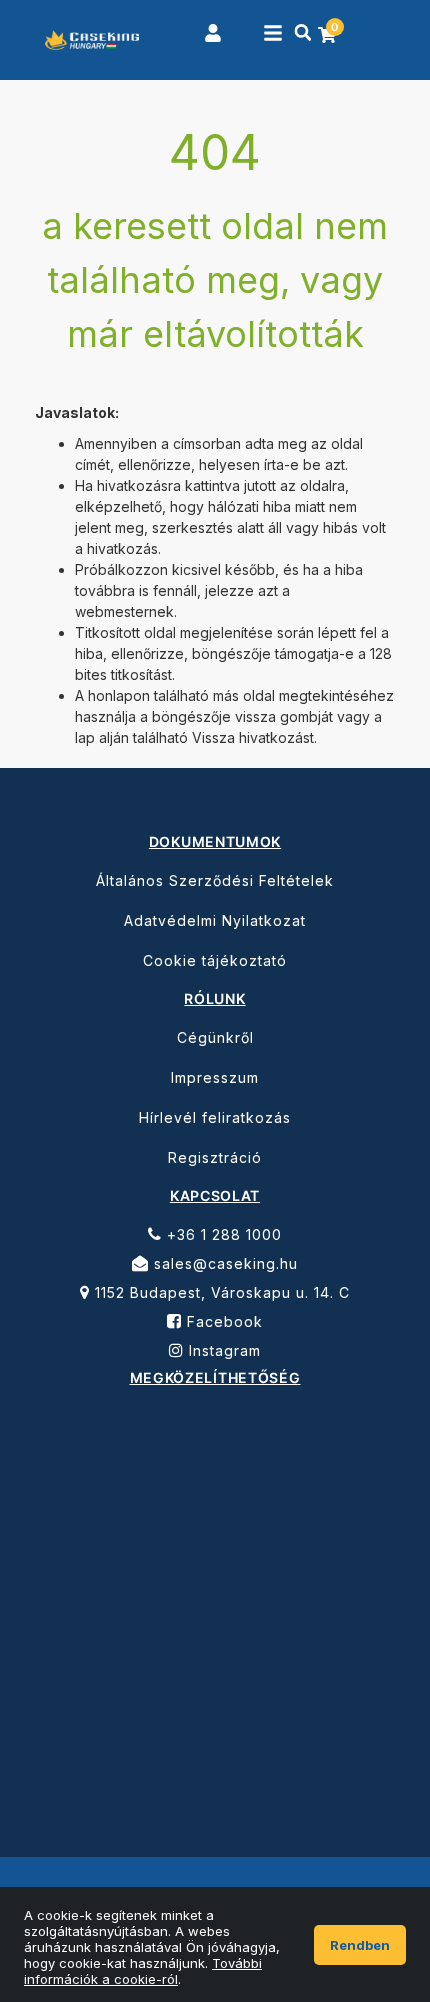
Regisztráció (215, 1157)
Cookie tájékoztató (215, 960)
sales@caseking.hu (223, 1263)
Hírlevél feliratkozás (215, 1117)
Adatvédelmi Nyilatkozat (215, 920)
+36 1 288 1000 (222, 1234)
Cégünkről (215, 1037)
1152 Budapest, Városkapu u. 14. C (220, 1292)
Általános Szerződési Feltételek (215, 880)
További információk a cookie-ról (143, 1971)
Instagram (222, 1350)
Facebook (222, 1321)
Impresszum (215, 1077)
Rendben (360, 1945)
